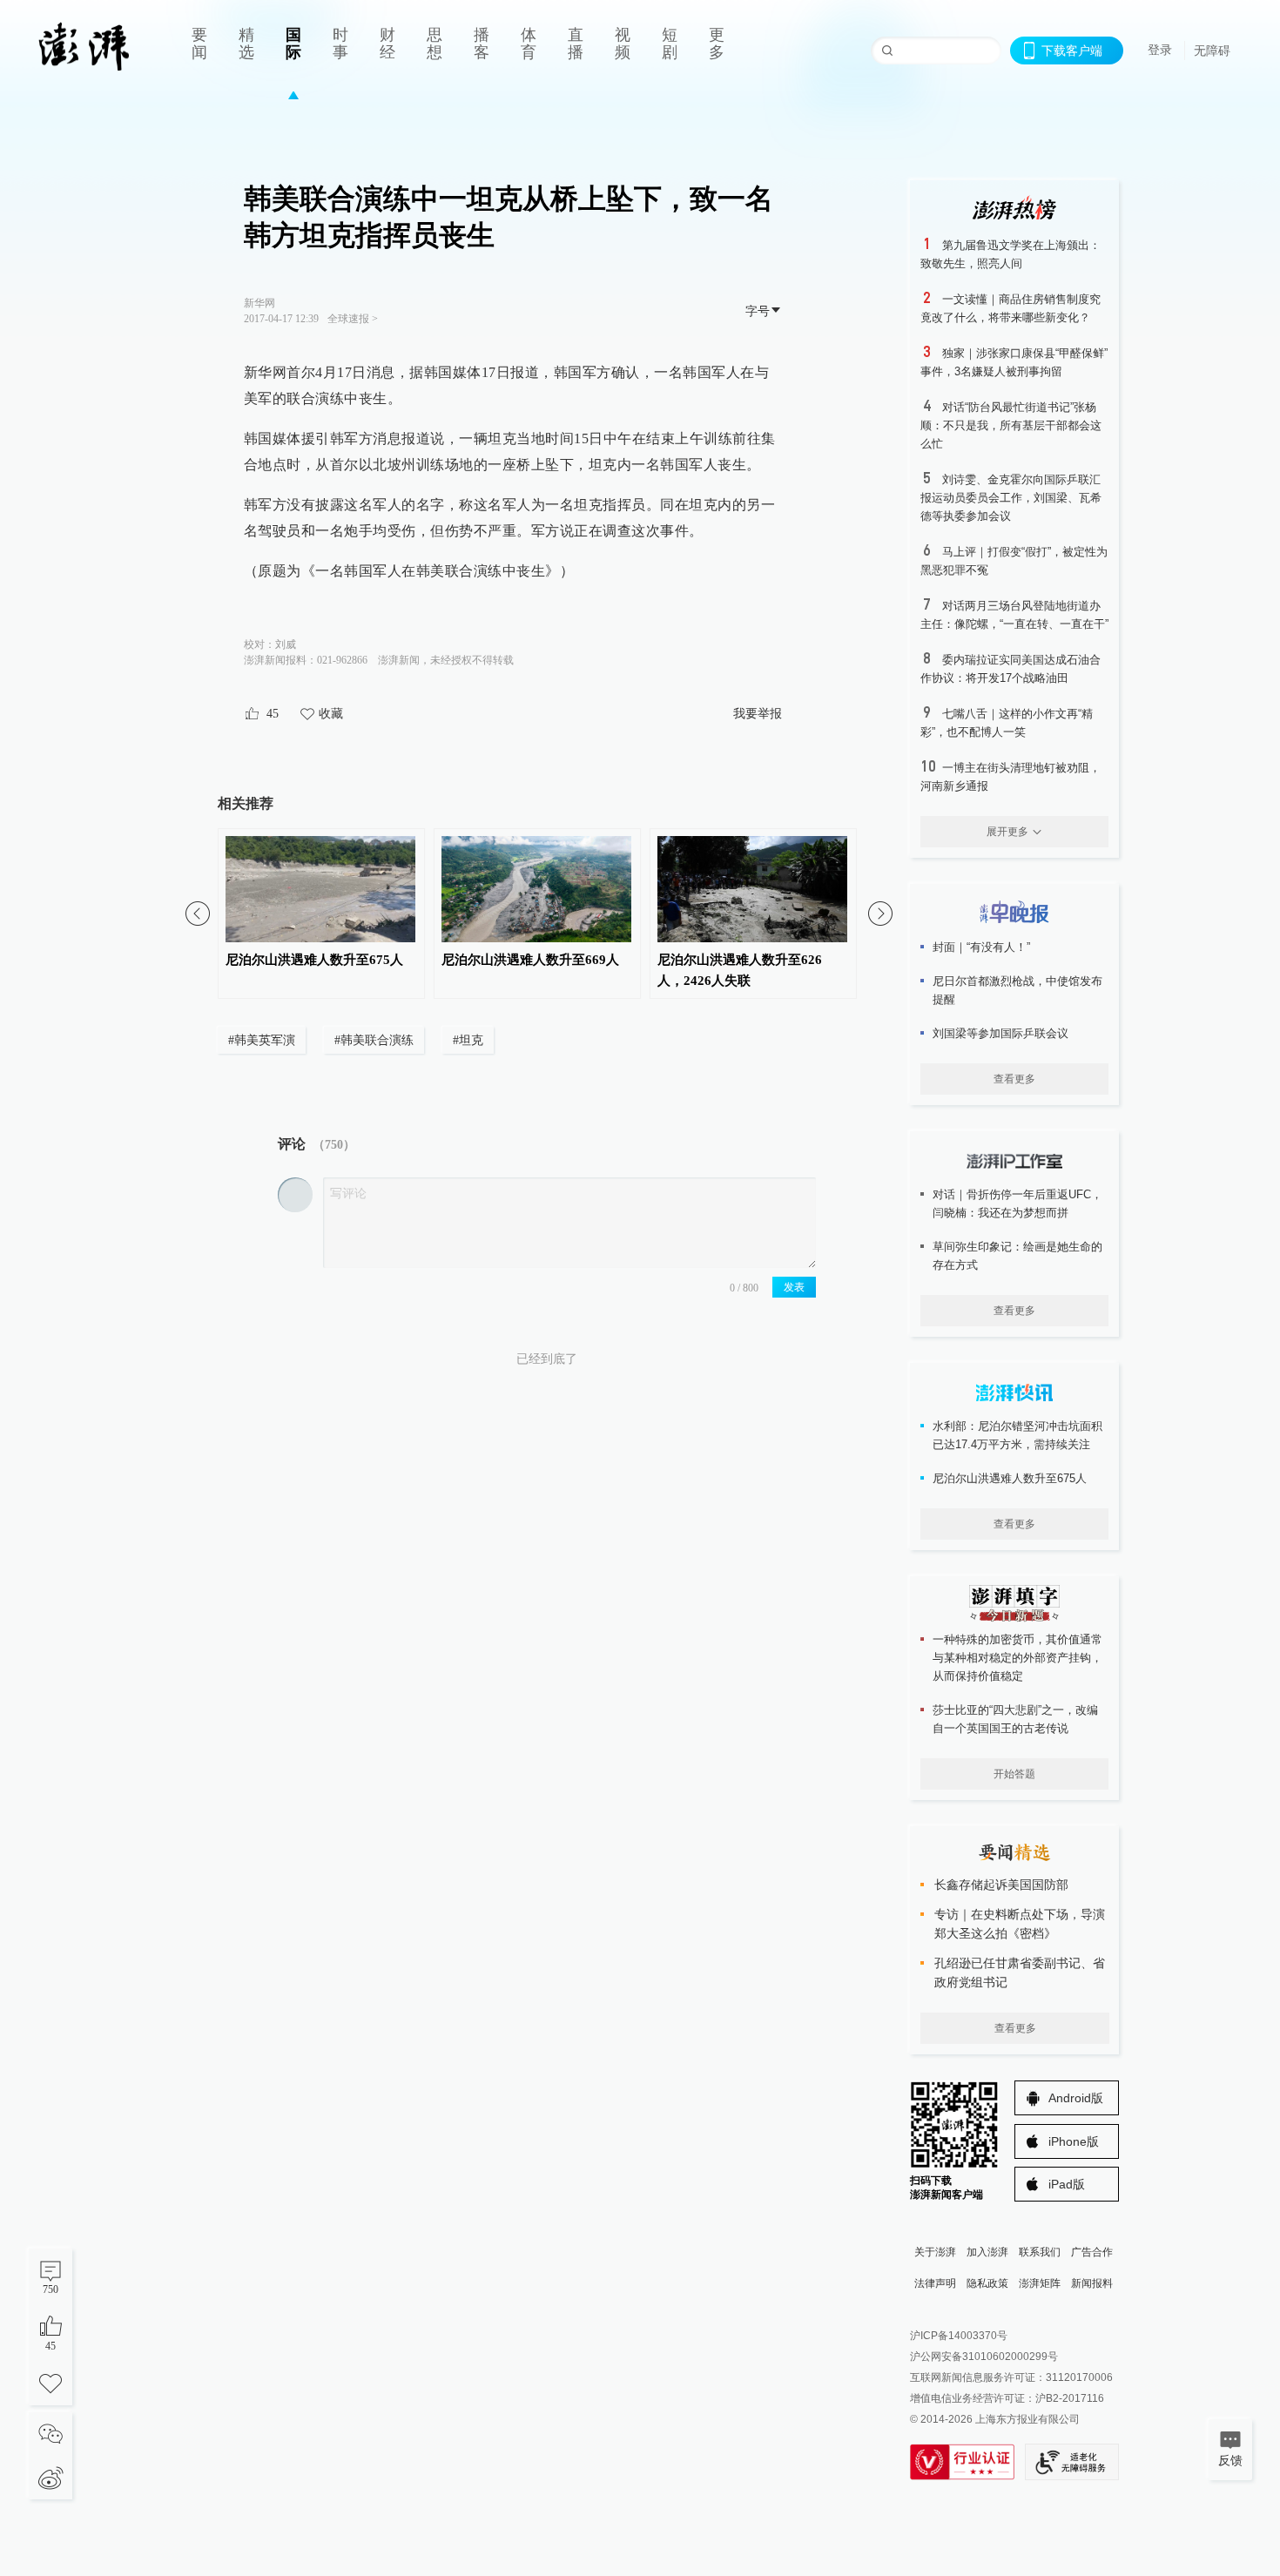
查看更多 (1014, 1079)
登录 (1160, 50)
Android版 (1076, 2098)
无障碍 (1212, 51)
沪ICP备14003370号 (959, 2336)
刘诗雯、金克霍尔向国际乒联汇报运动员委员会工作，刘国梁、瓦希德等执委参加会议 (1011, 498)
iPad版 (1067, 2184)
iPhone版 (1074, 2141)
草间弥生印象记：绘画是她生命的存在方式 (1017, 1256)
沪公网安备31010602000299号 (984, 2357)
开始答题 (1014, 1774)
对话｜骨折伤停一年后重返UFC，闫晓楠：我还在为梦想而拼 (1017, 1204)
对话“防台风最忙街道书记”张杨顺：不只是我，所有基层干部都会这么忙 (1011, 425)
